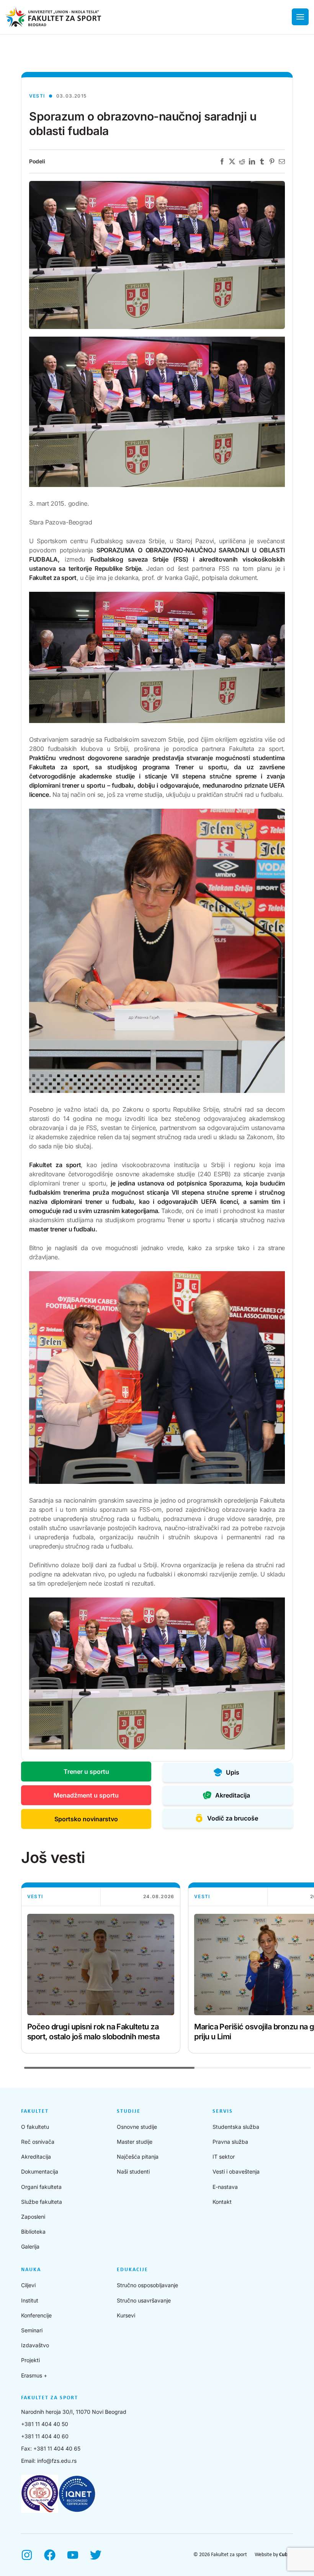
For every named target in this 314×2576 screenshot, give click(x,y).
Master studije (135, 2142)
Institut (30, 2300)
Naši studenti (133, 2171)
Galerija (30, 2246)
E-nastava (225, 2187)
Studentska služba (236, 2127)
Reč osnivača (38, 2142)
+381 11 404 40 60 (45, 2436)
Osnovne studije (137, 2127)
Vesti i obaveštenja (236, 2171)
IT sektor (224, 2157)
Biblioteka (33, 2232)
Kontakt (222, 2202)
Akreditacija (36, 2157)
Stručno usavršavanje (144, 2300)
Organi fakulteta (41, 2187)
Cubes (286, 2555)
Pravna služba (230, 2142)
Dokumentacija (40, 2171)
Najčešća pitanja (138, 2157)
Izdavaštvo (35, 2345)
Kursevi (126, 2315)
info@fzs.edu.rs (57, 2461)
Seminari (32, 2330)
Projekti (30, 2360)
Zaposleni (33, 2217)
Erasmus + (34, 2375)
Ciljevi (28, 2285)
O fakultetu (35, 2127)
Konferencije (36, 2315)
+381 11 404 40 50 (45, 2424)
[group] (101, 1968)
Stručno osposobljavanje (147, 2285)
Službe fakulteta (42, 2202)
